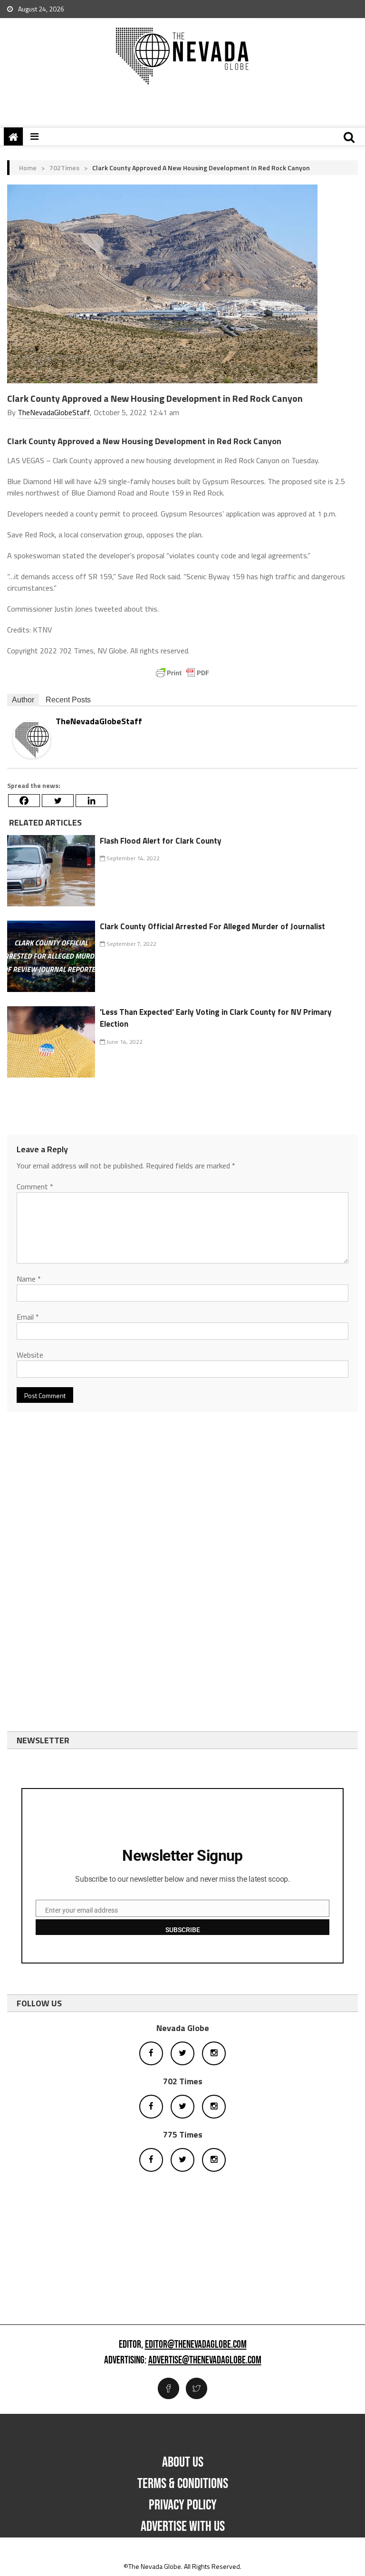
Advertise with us (183, 2527)
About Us (183, 2462)
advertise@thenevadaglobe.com (205, 2361)
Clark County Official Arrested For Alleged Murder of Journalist (212, 926)
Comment (35, 1186)
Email (28, 1317)
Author (23, 700)
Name (29, 1279)
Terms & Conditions (183, 2484)
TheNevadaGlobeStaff (54, 412)
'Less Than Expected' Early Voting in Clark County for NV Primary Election (216, 1018)
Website (30, 1355)
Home (28, 168)
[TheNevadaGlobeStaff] (32, 739)
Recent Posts (68, 700)
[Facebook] (24, 801)
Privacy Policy (183, 2505)
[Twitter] (58, 801)
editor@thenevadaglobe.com (196, 2345)
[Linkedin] (91, 801)
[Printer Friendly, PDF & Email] (182, 673)
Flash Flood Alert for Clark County (161, 841)
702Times (64, 168)
